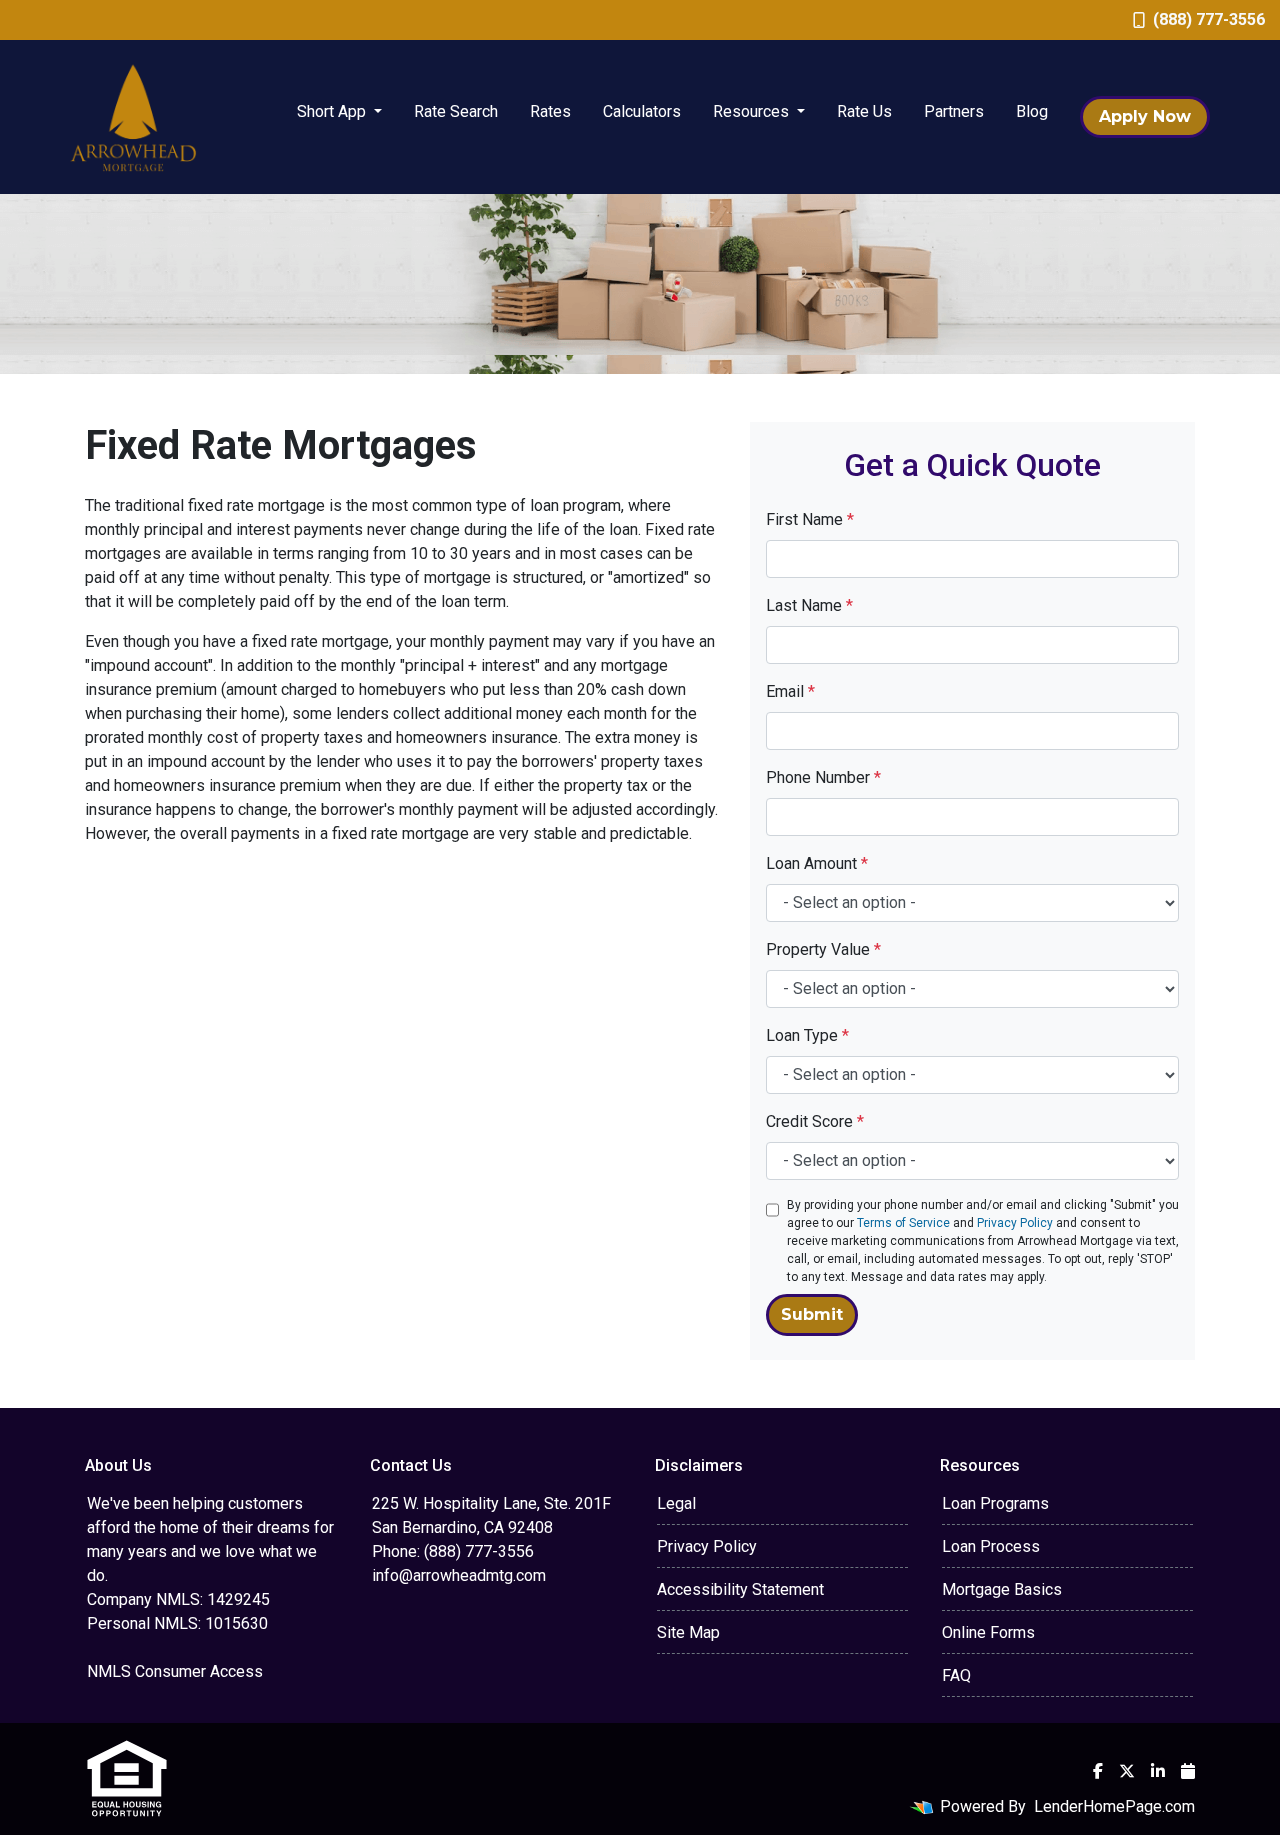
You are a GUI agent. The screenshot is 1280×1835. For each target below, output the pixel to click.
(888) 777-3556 (1209, 19)
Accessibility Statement (740, 1589)
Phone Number (823, 777)
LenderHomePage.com (1114, 1806)
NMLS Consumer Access (175, 1671)
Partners (954, 111)
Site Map (688, 1632)
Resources (753, 111)
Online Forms (988, 1632)
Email (790, 691)
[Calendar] (1188, 1771)
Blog (1032, 111)
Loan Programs (995, 1503)
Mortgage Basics (1002, 1589)
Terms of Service (903, 1223)
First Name (810, 519)
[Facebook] (1098, 1771)
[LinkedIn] (1158, 1771)
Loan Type (807, 1035)
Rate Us (864, 111)
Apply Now (1145, 116)
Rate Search (456, 111)
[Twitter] (1127, 1771)
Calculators (642, 111)
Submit (812, 1314)
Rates (550, 111)
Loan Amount (817, 863)
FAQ (956, 1675)
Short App (333, 111)
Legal (676, 1503)
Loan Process (991, 1546)
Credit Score (815, 1121)
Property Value (823, 949)
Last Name (809, 605)
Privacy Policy (1015, 1223)
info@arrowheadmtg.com (459, 1575)
